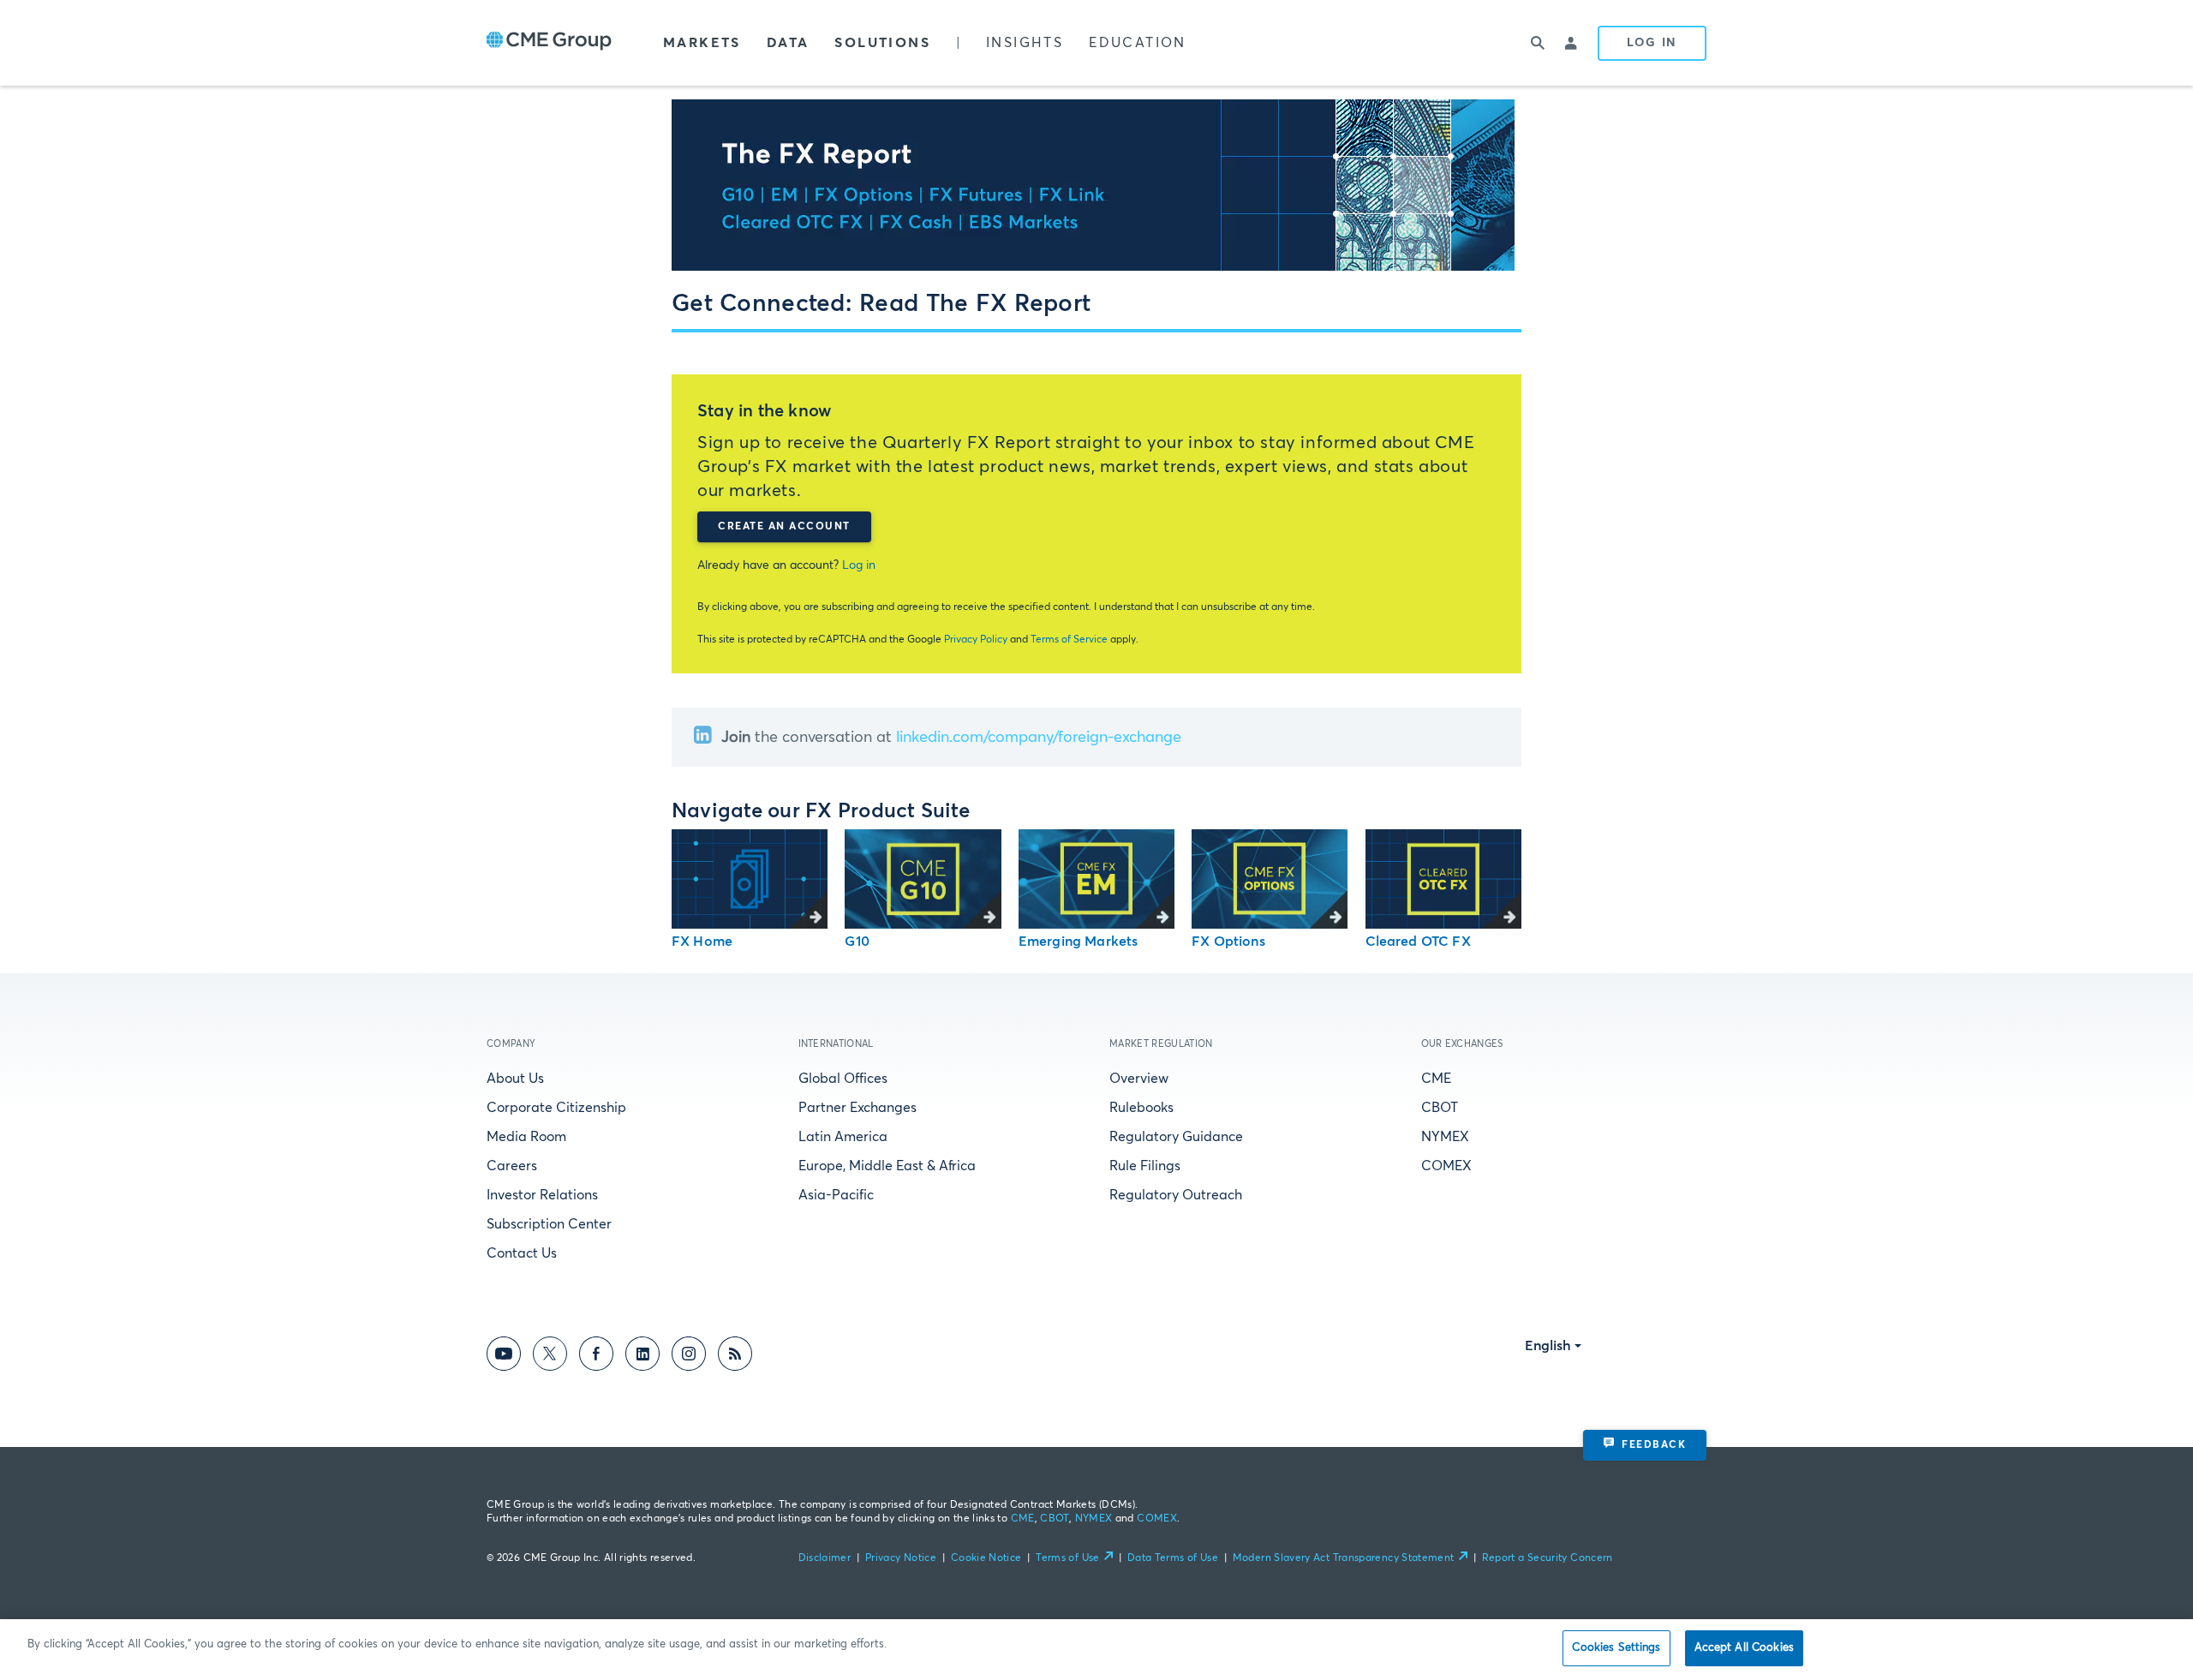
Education (1138, 43)
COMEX (1446, 1166)
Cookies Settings (1616, 1648)
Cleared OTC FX (1418, 942)
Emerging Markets (1079, 942)
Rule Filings (1145, 1166)
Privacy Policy (976, 640)
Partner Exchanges (857, 1108)
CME (1436, 1079)
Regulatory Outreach (1176, 1195)
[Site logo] (549, 43)
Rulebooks (1141, 1108)
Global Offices (843, 1079)
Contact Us (522, 1253)
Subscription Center (549, 1224)
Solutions (882, 43)
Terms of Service (1069, 640)
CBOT (1440, 1108)
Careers (512, 1166)
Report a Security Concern (1548, 1558)
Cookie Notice (986, 1558)
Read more (750, 879)
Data (788, 43)
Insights (1025, 43)
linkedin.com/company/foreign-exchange (1039, 738)
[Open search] (1538, 43)
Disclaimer (825, 1558)
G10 (857, 942)
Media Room (526, 1137)
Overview (1139, 1079)
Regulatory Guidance (1176, 1137)
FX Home (702, 942)
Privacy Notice (901, 1558)
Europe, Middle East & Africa (887, 1166)
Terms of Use (1067, 1558)
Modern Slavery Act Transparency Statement (1344, 1558)
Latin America (843, 1137)
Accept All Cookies (1744, 1648)
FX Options (1228, 942)
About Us (515, 1079)
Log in (859, 565)
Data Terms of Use (1173, 1558)
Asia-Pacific (836, 1195)
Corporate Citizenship (556, 1108)
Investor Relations (542, 1195)
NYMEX (1445, 1137)
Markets (702, 43)
